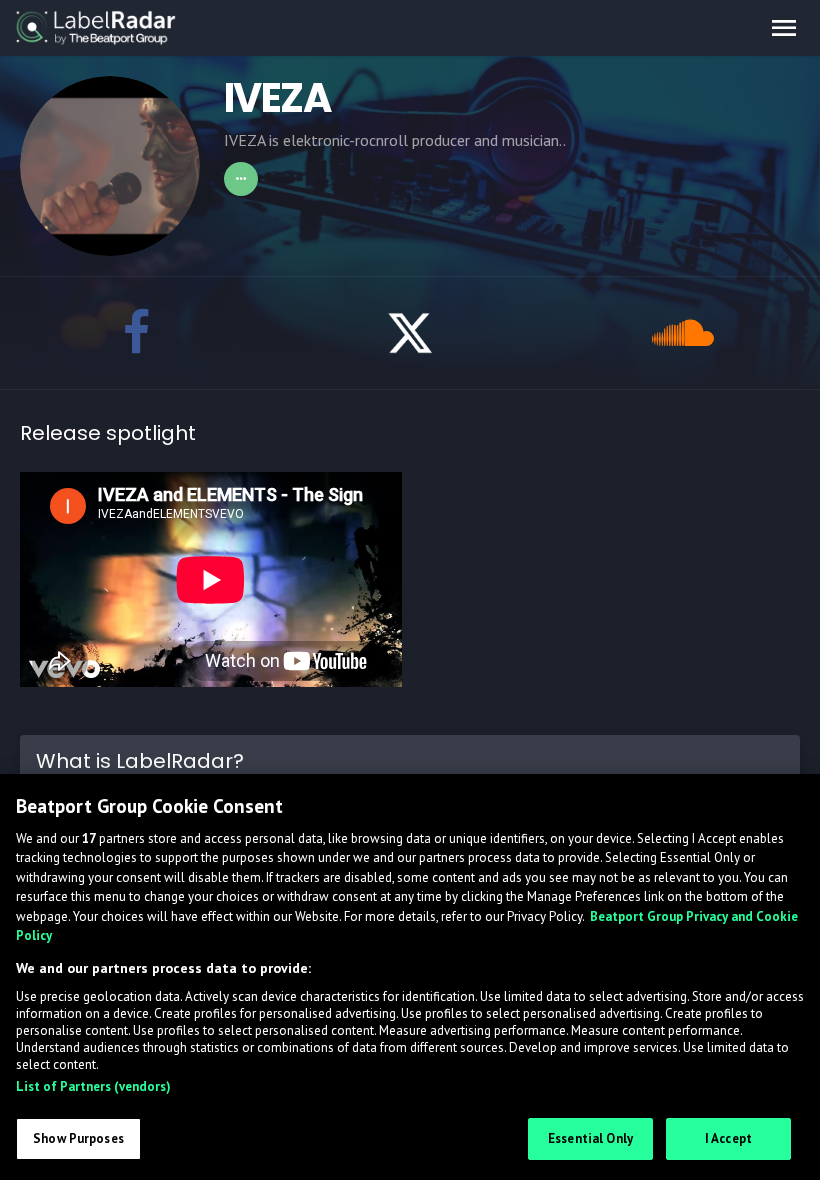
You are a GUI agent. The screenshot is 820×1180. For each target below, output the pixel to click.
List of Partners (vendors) (93, 1086)
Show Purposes (78, 1138)
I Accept (728, 1138)
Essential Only (590, 1138)
